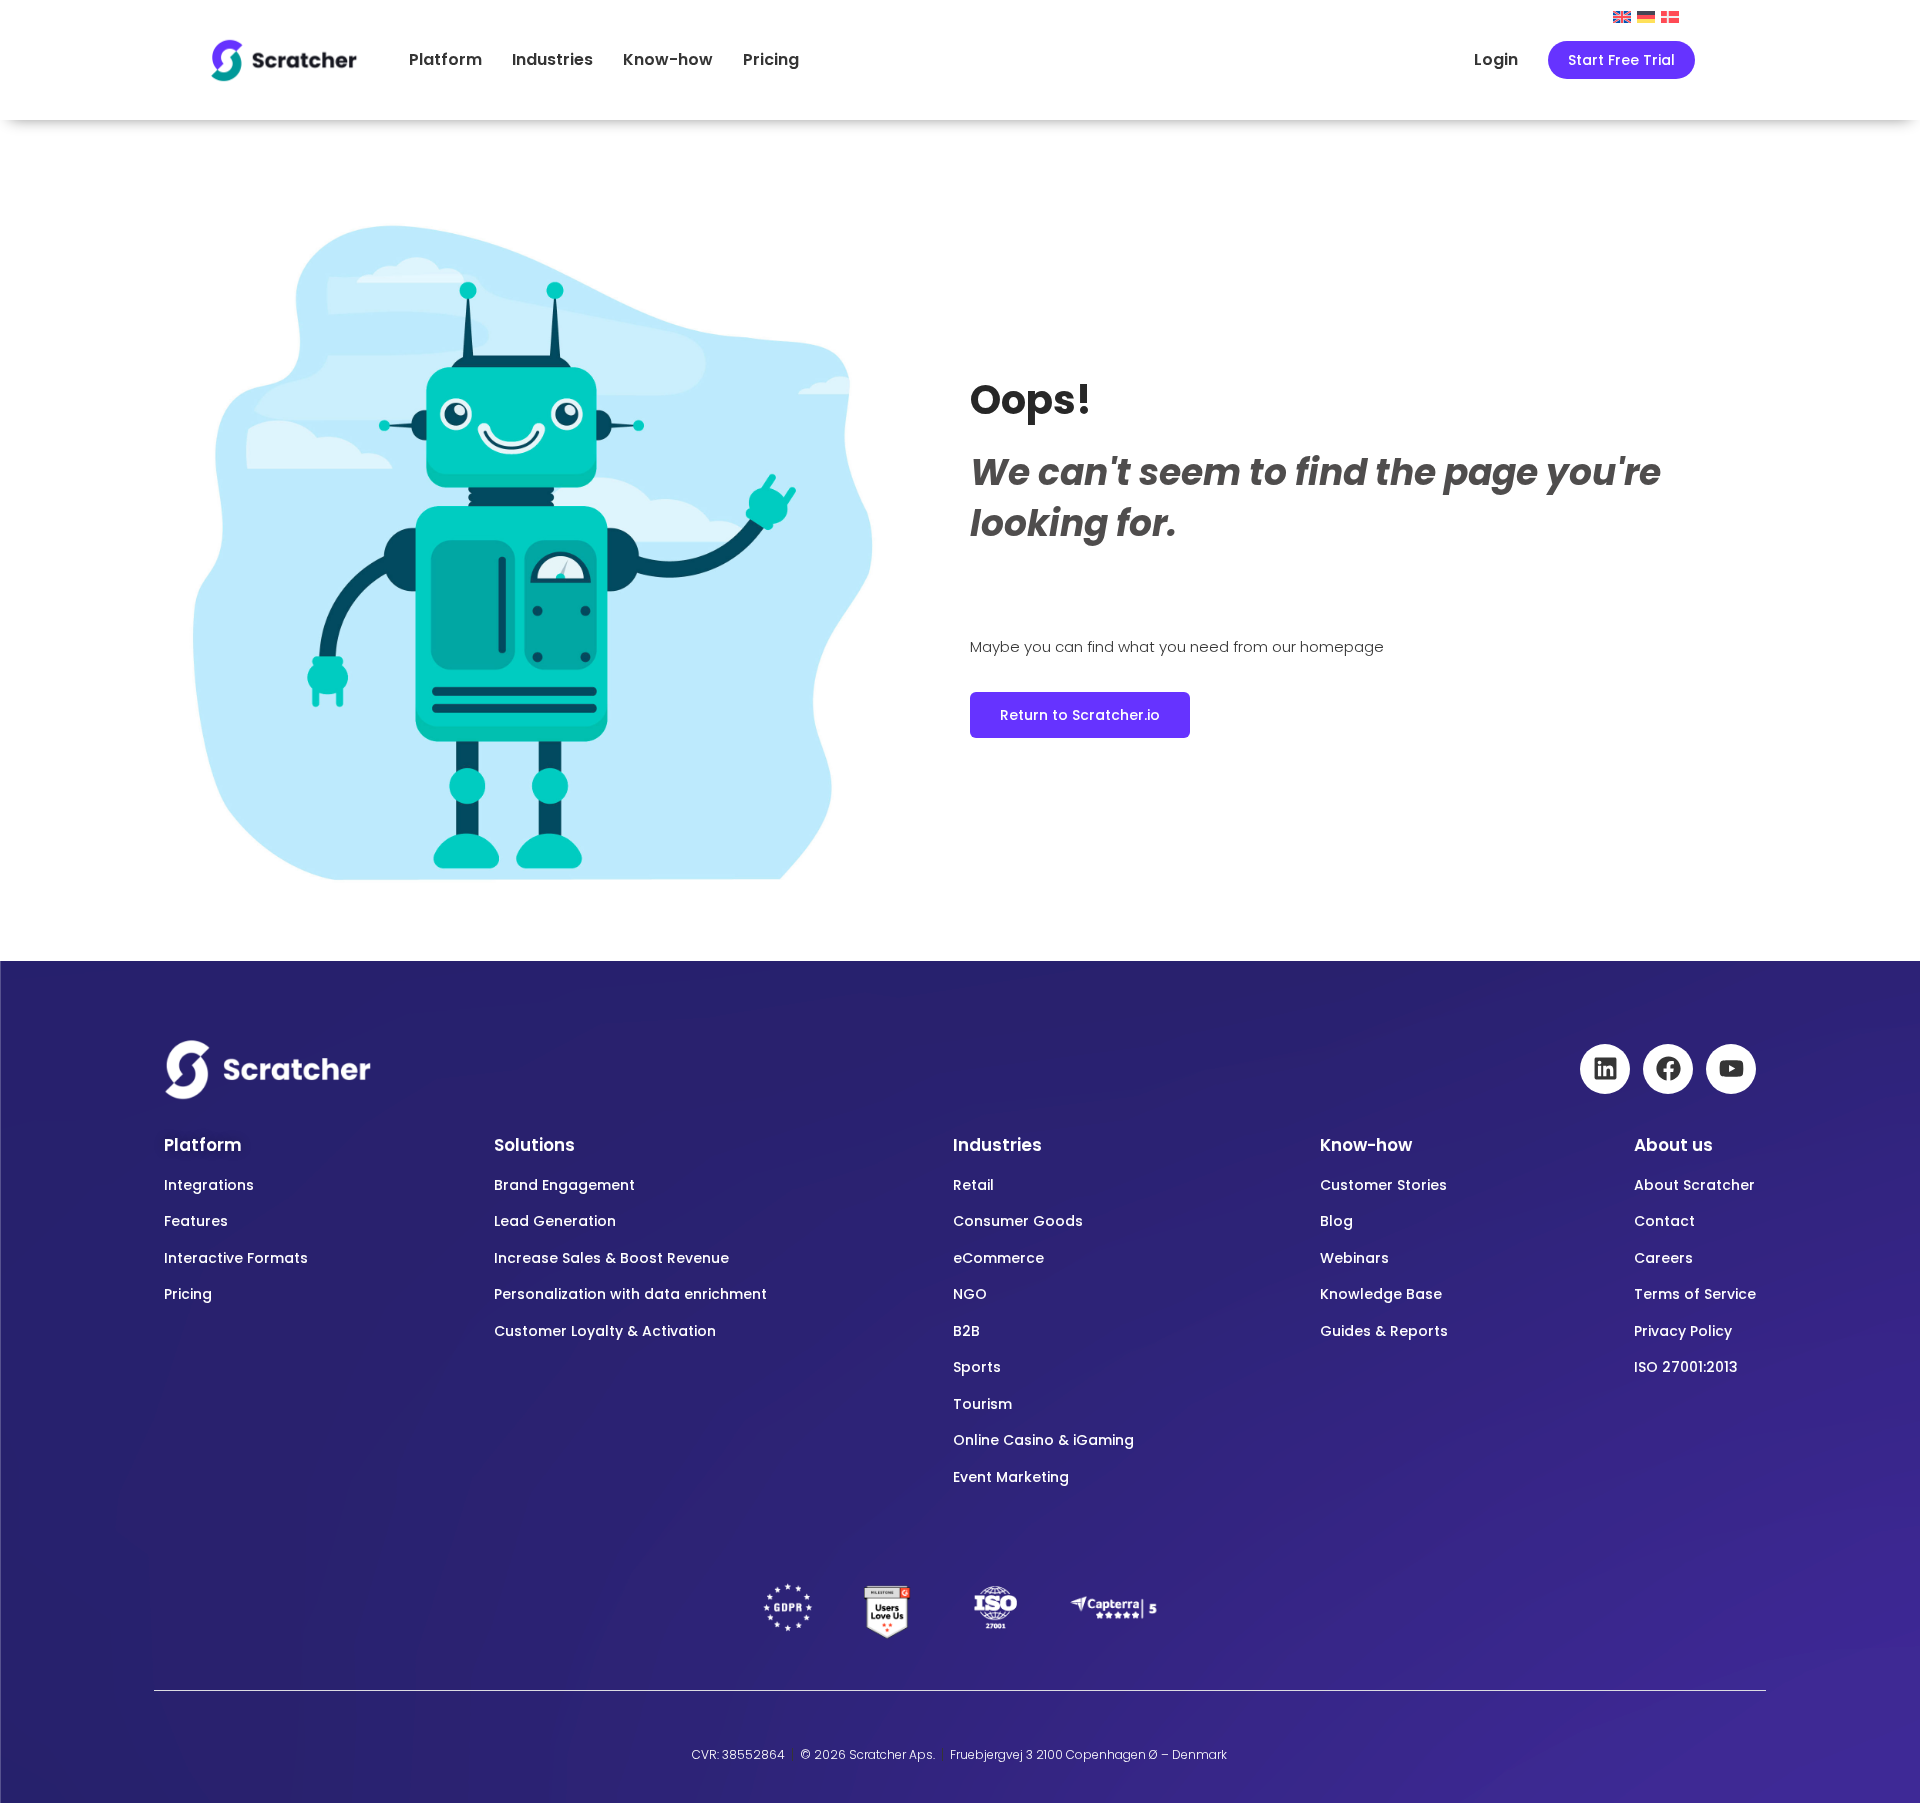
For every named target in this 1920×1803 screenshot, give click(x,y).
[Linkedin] (1605, 1069)
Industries (552, 59)
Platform (445, 59)
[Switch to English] (1622, 15)
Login (1496, 59)
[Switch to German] (1646, 15)
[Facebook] (1668, 1069)
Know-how (668, 59)
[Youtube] (1731, 1069)
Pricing (771, 59)
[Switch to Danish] (1670, 15)
